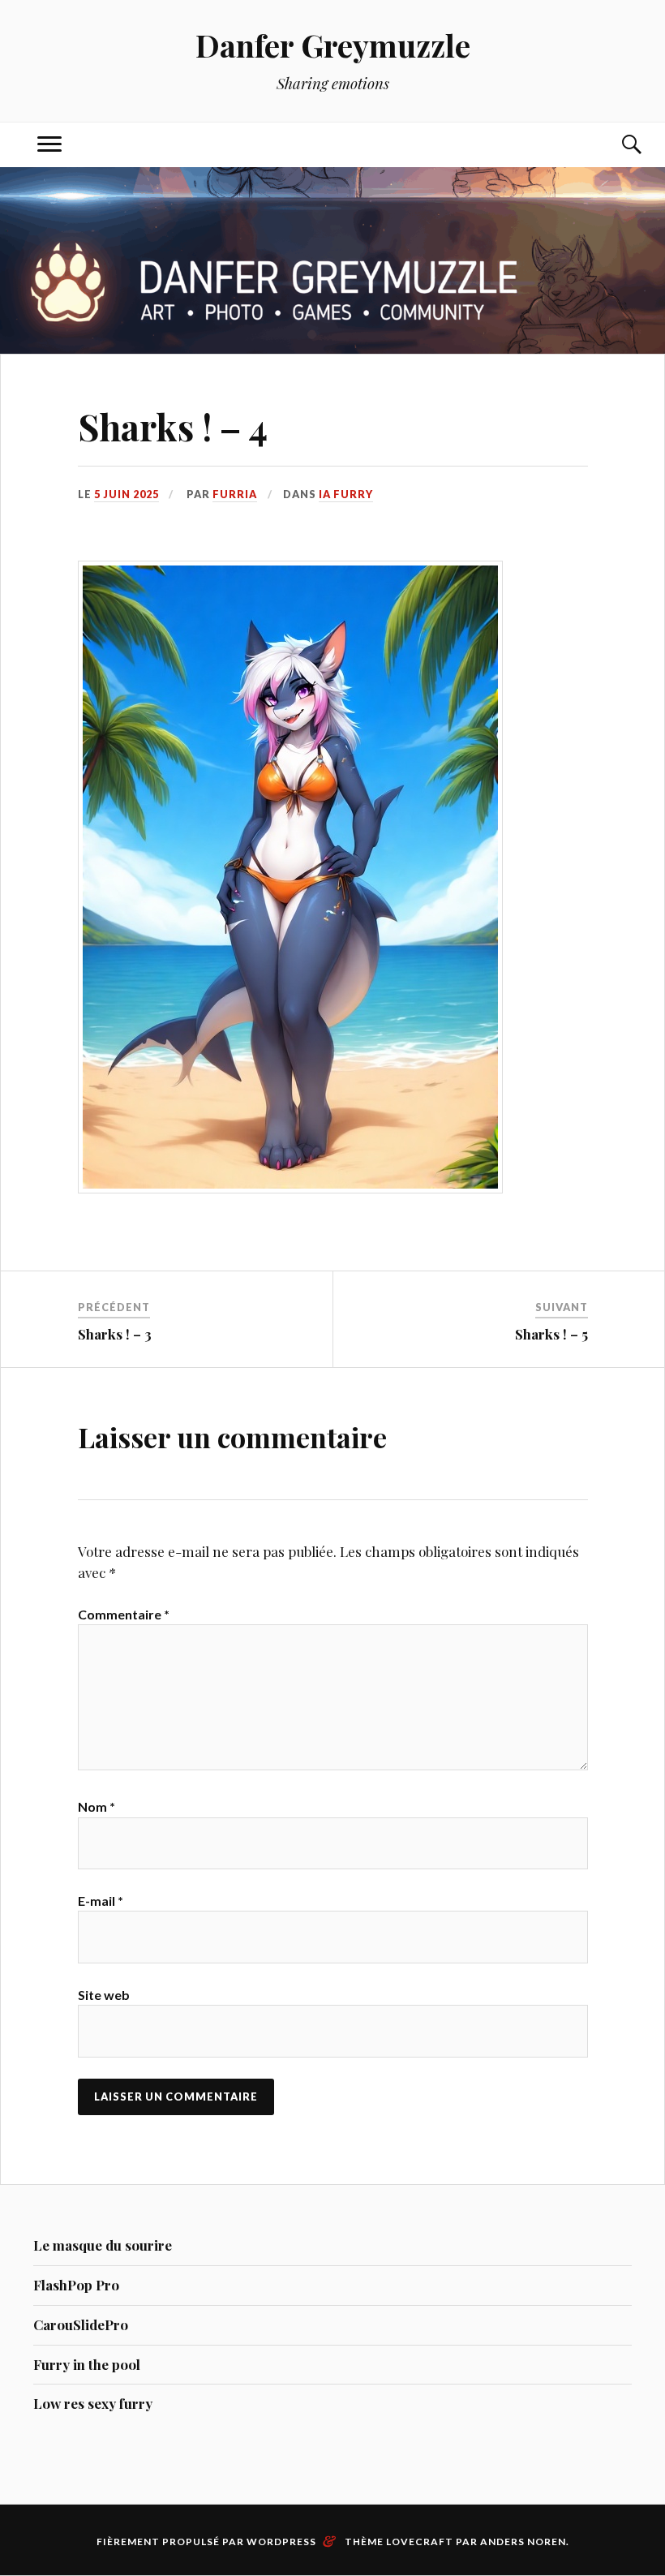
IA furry (346, 494)
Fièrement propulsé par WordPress (206, 2542)
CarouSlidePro (81, 2324)
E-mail (101, 1901)
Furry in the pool (87, 2364)
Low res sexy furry (93, 2403)
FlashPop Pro (76, 2285)
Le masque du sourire (103, 2245)
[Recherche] (616, 145)
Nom (97, 1806)
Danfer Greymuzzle (333, 45)
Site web (104, 1995)
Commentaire (124, 1614)
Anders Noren (523, 2542)
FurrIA (235, 494)
